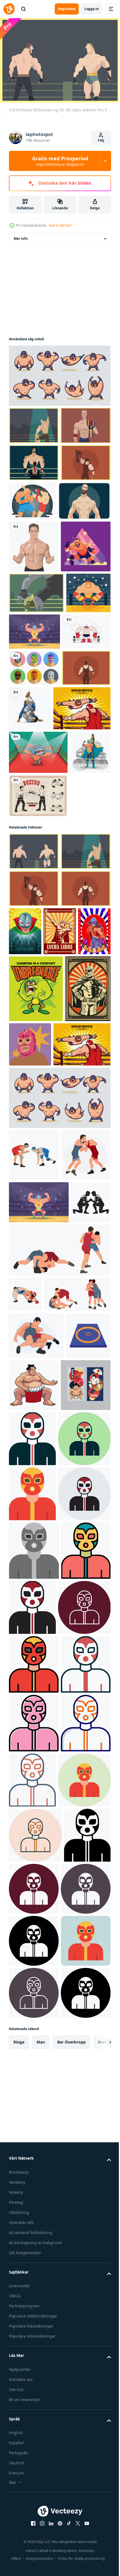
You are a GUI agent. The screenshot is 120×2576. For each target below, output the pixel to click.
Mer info (21, 236)
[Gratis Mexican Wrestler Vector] (81, 757)
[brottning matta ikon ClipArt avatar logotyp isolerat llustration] (31, 1919)
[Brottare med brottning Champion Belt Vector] (34, 460)
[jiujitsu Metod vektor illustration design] (81, 875)
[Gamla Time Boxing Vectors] (38, 1050)
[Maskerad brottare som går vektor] (33, 871)
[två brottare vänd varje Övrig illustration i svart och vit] (29, 1703)
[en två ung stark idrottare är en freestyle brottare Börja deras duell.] (34, 1562)
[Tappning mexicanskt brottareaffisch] (32, 1395)
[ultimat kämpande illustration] (84, 535)
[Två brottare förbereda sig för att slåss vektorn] (36, 719)
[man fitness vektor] (34, 620)
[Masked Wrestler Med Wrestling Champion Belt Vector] (34, 534)
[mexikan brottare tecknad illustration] (38, 919)
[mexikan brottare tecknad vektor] (59, 373)
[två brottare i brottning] (34, 1614)
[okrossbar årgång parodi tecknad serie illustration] (36, 1328)
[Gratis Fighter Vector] (33, 798)
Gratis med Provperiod (60, 161)
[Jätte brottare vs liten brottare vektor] (34, 497)
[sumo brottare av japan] (80, 1922)
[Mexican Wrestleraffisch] (77, 1223)
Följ (101, 140)
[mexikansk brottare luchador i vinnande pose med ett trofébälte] (29, 1007)
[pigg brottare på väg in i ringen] (34, 672)
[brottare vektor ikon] (84, 1975)
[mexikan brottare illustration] (31, 759)
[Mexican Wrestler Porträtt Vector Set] (34, 834)
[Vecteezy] (9, 9)
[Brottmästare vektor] (34, 423)
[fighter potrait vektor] (35, 574)
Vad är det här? (61, 225)
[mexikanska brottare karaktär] (60, 1271)
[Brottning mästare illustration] (38, 963)
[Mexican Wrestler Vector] (25, 1271)
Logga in (92, 9)
